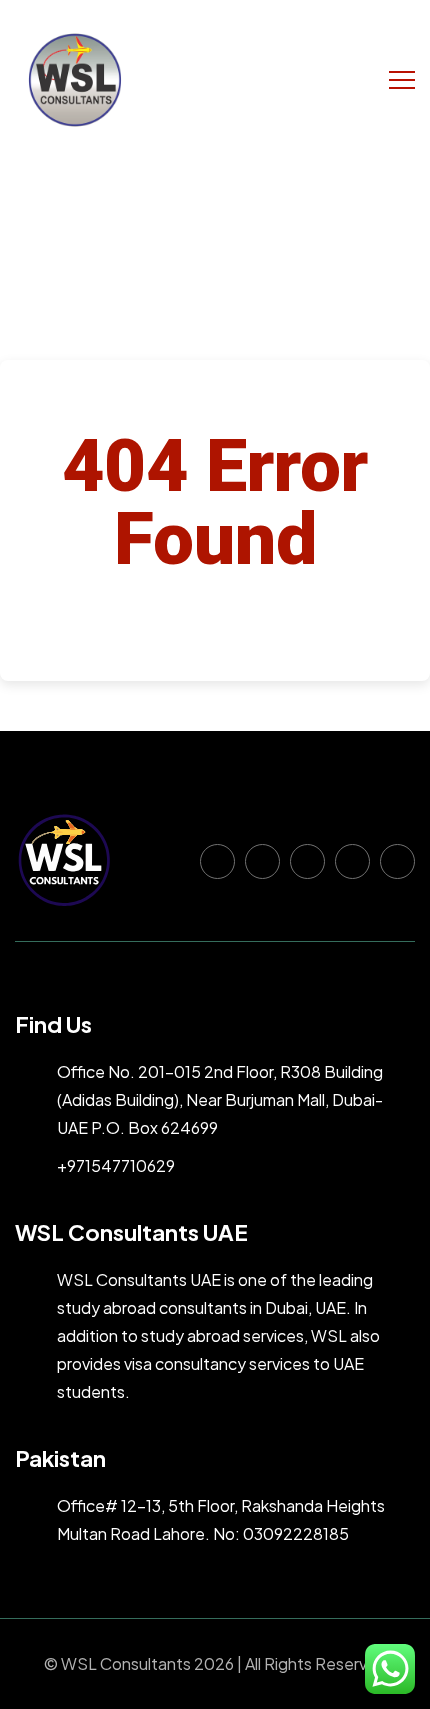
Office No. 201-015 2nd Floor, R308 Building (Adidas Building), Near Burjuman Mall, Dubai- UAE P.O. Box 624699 (220, 1099)
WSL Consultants (126, 1663)
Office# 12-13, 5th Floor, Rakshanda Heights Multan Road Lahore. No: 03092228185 (221, 1519)
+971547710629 (116, 1165)
